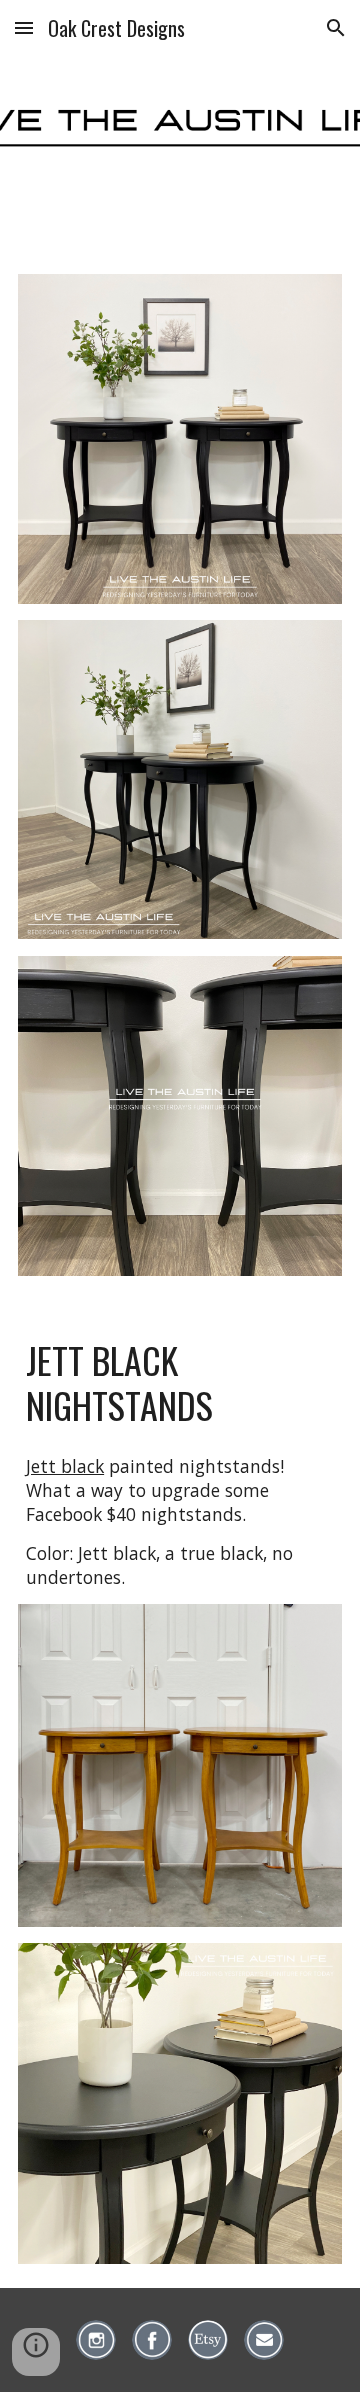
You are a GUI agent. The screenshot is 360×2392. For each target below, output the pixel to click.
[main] (180, 1382)
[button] (24, 27)
